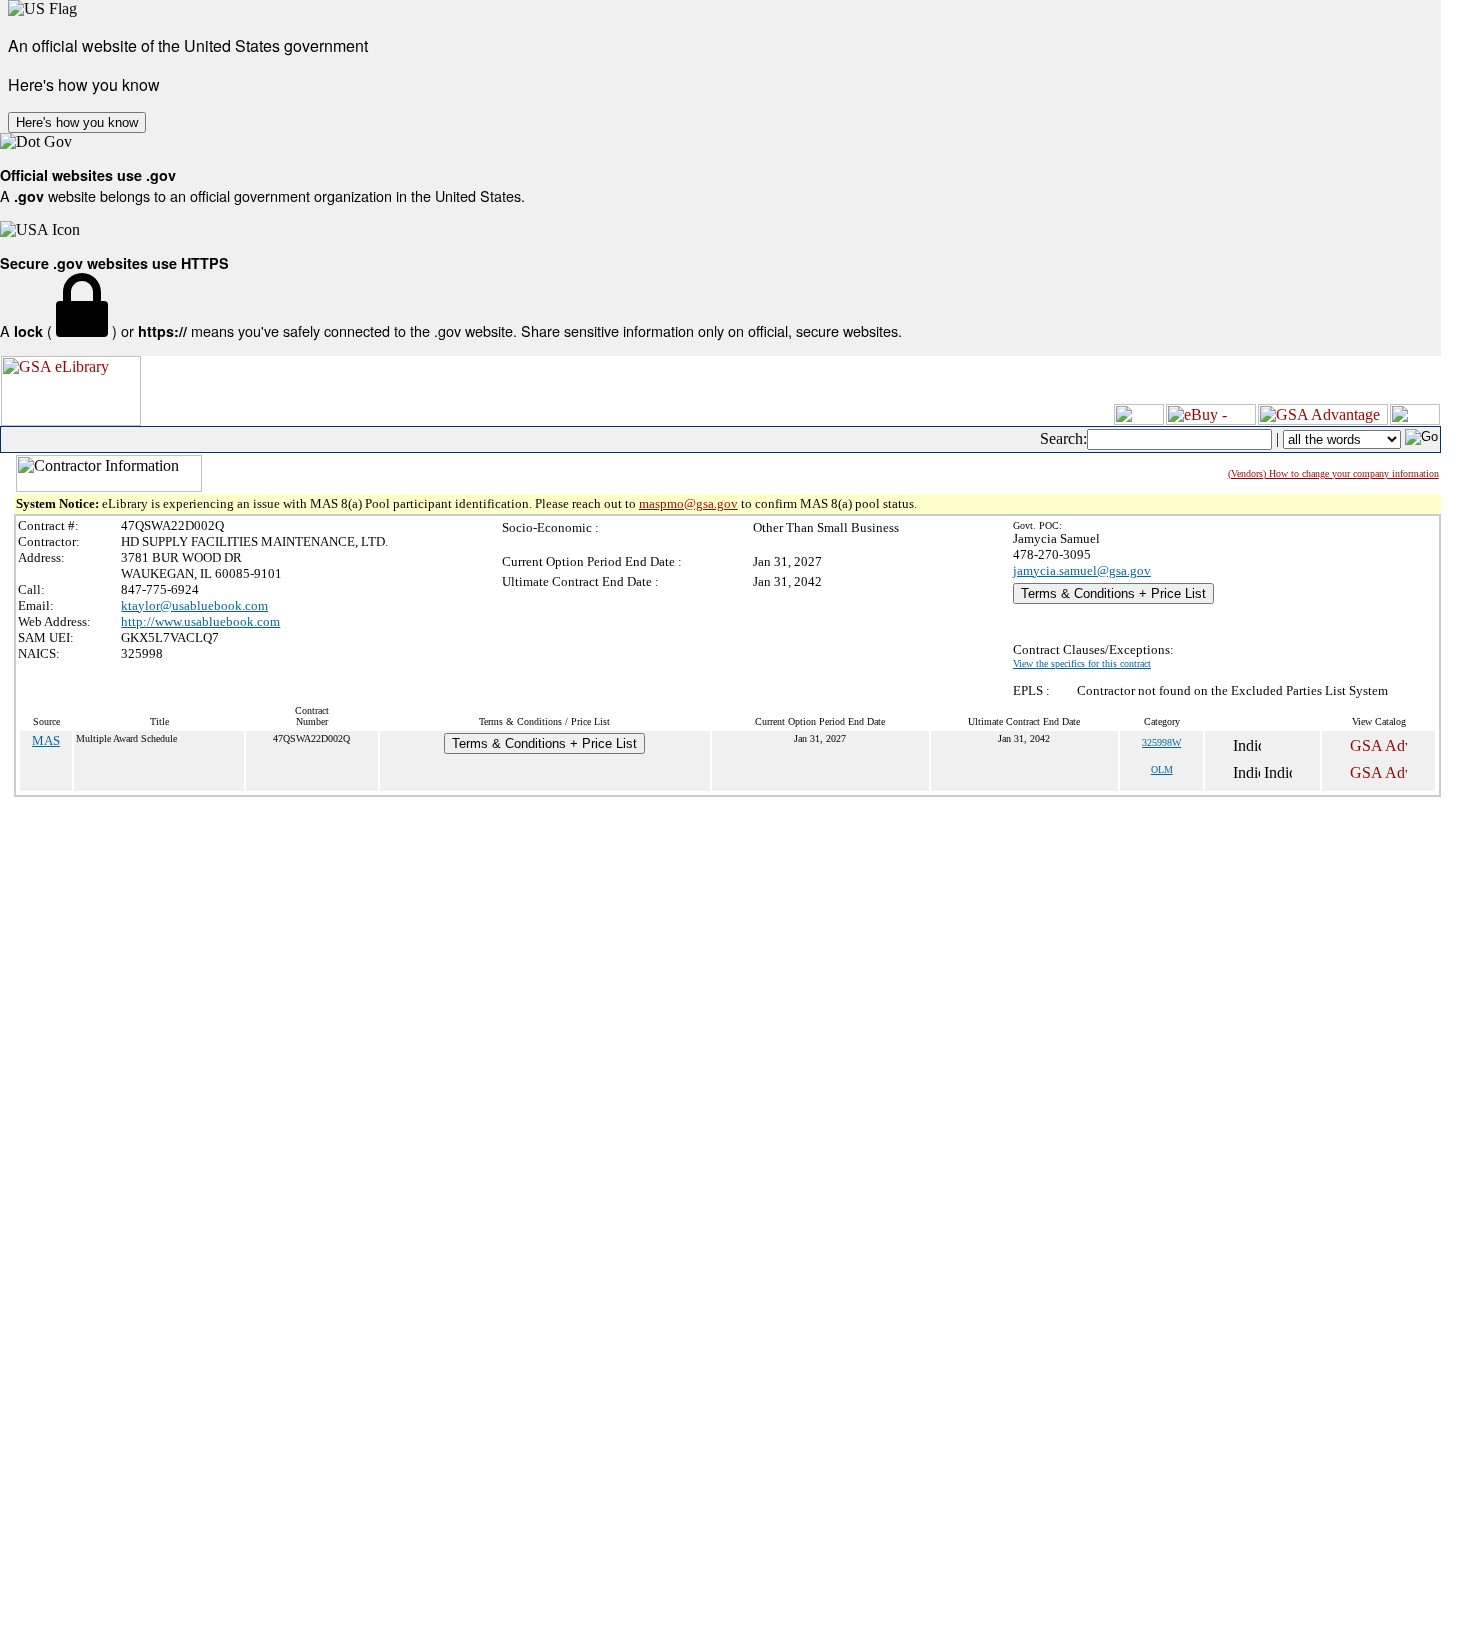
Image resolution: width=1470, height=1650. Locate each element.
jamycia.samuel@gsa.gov (1082, 570)
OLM (1162, 769)
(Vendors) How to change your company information (1333, 473)
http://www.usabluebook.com (200, 621)
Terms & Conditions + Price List (1113, 593)
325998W (1161, 742)
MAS (46, 740)
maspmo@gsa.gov (688, 503)
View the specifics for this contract (1082, 663)
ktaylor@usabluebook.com (194, 605)
